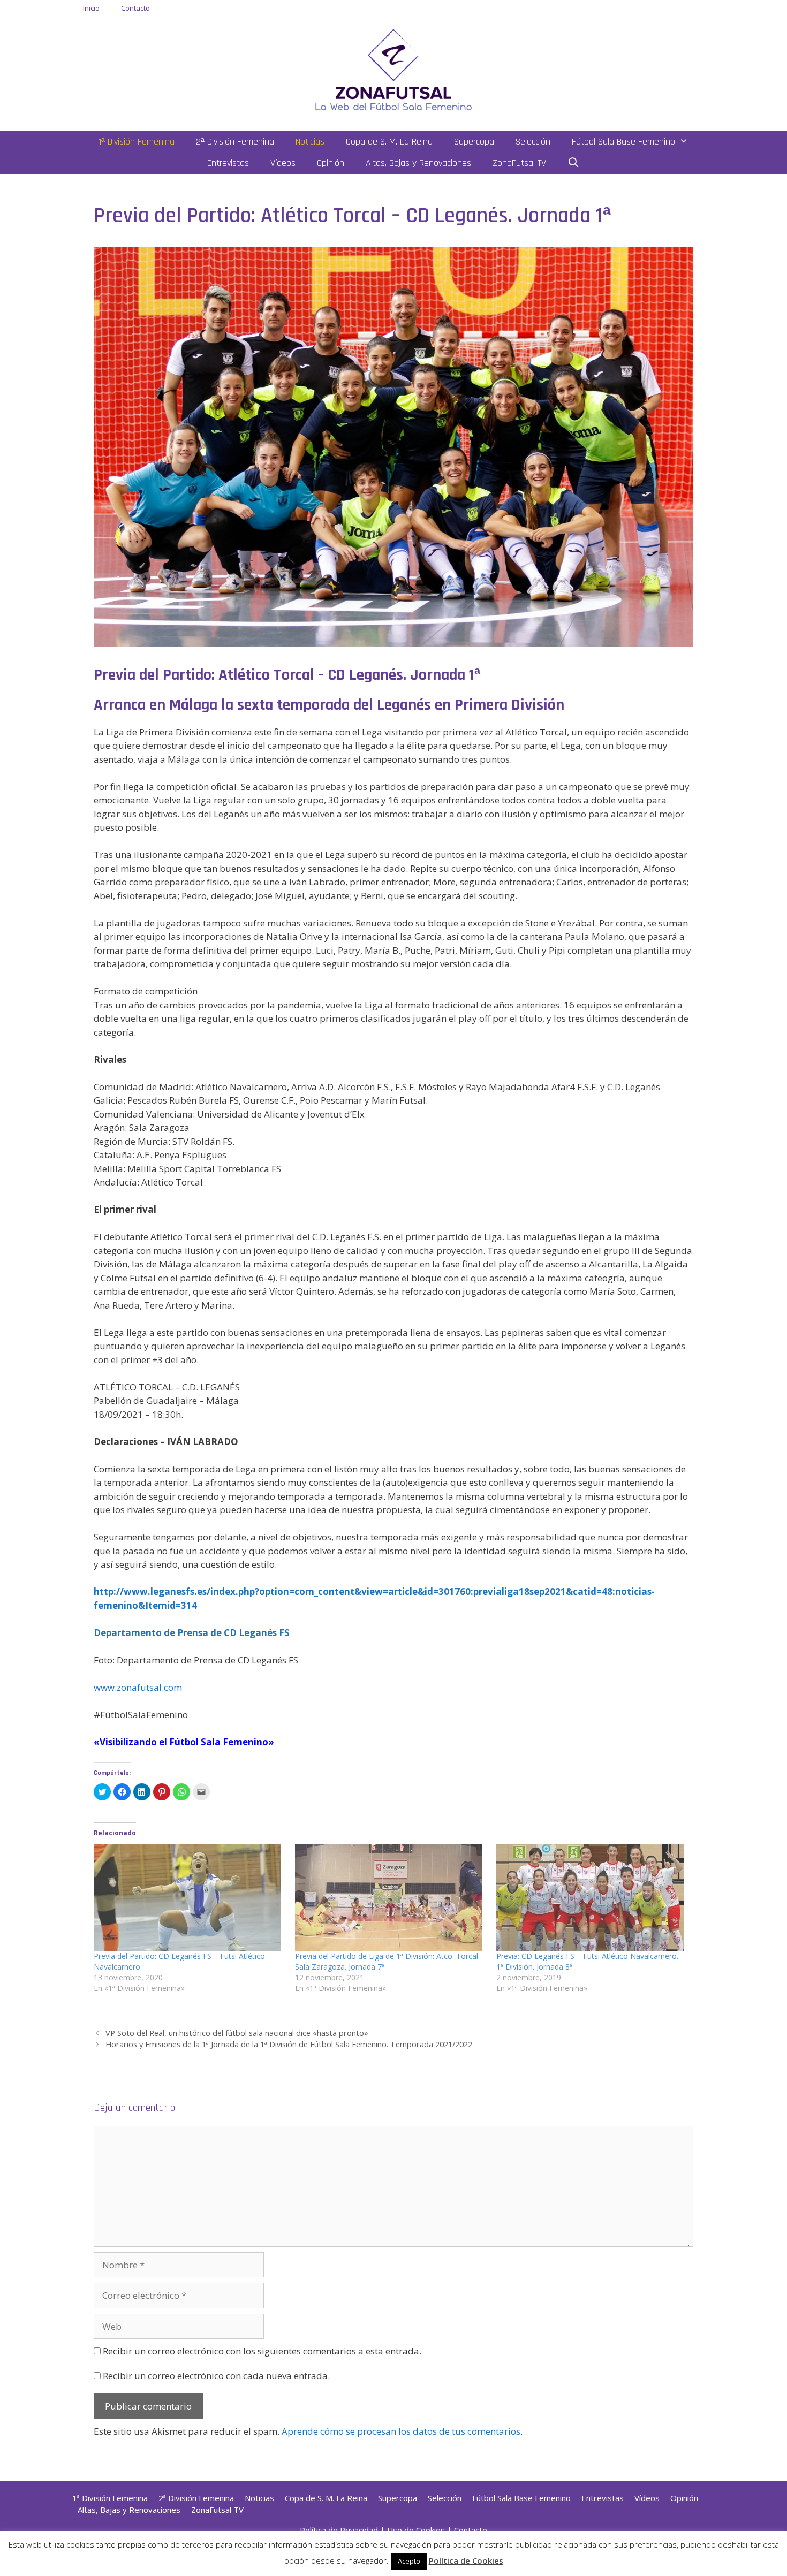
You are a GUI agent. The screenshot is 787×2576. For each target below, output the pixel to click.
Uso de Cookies (416, 2530)
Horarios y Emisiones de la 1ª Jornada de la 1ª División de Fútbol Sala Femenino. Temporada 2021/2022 (289, 2044)
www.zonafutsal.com (138, 1687)
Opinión (331, 163)
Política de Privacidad (339, 2530)
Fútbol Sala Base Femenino (623, 142)
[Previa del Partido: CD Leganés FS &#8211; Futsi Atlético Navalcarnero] (189, 1897)
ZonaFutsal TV (519, 163)
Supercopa (474, 142)
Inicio (91, 8)
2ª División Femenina (235, 142)
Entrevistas (228, 163)
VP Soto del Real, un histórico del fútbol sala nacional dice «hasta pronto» (237, 2033)
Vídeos (283, 163)
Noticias (310, 142)
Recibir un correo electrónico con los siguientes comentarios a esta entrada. (262, 2351)
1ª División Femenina (137, 142)
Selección (533, 142)
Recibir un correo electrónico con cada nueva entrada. (216, 2376)
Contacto (135, 8)
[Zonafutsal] (393, 69)
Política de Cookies (466, 2560)
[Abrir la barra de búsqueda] (574, 163)
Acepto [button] (409, 2561)
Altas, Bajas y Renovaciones (418, 163)
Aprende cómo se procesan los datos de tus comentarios (401, 2431)
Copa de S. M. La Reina (389, 142)
